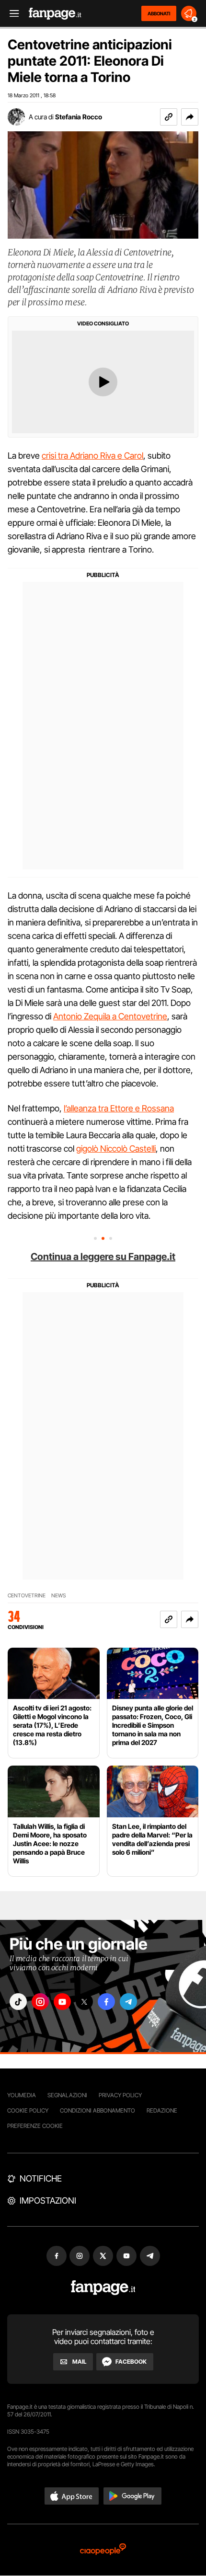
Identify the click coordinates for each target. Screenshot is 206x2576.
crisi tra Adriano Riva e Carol (92, 456)
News (59, 1596)
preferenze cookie (35, 2126)
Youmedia (22, 2095)
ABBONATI (159, 13)
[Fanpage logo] (55, 14)
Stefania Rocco (79, 117)
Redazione (162, 2110)
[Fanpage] (103, 2288)
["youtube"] (62, 2002)
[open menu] (11, 14)
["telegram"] (128, 2002)
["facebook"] (106, 2002)
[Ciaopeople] (103, 2550)
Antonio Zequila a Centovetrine (110, 1016)
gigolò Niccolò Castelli (116, 1149)
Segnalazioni (67, 2095)
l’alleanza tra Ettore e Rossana (119, 1108)
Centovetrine (27, 1596)
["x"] (84, 2002)
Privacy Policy (120, 2095)
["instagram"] (40, 2002)
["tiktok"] (18, 2002)
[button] (190, 117)
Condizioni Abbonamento (97, 2110)
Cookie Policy (28, 2110)
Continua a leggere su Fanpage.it (103, 1257)
